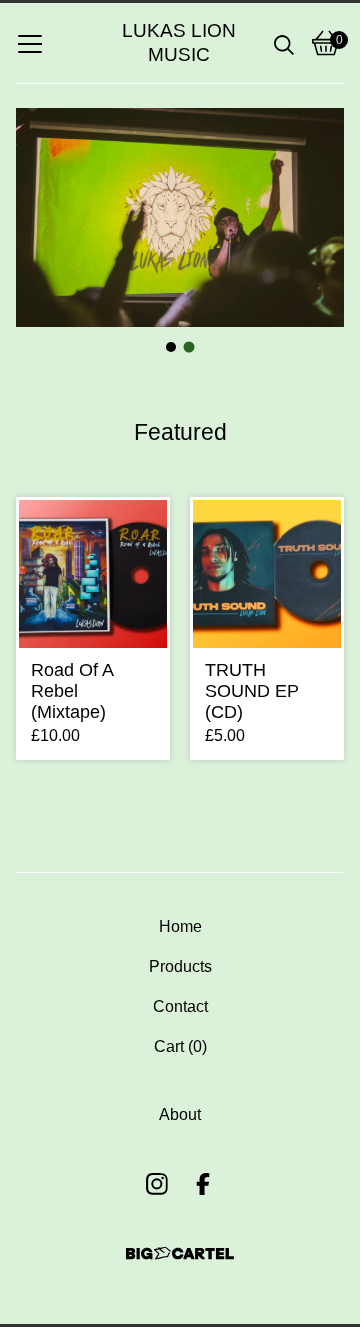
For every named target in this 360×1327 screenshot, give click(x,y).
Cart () (180, 1046)
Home (180, 926)
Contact (180, 1006)
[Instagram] (157, 1184)
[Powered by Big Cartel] (180, 1253)
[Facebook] (203, 1184)
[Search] (284, 43)
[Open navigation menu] (30, 43)
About (180, 1114)
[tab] (171, 347)
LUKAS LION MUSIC (179, 42)
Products (180, 966)
